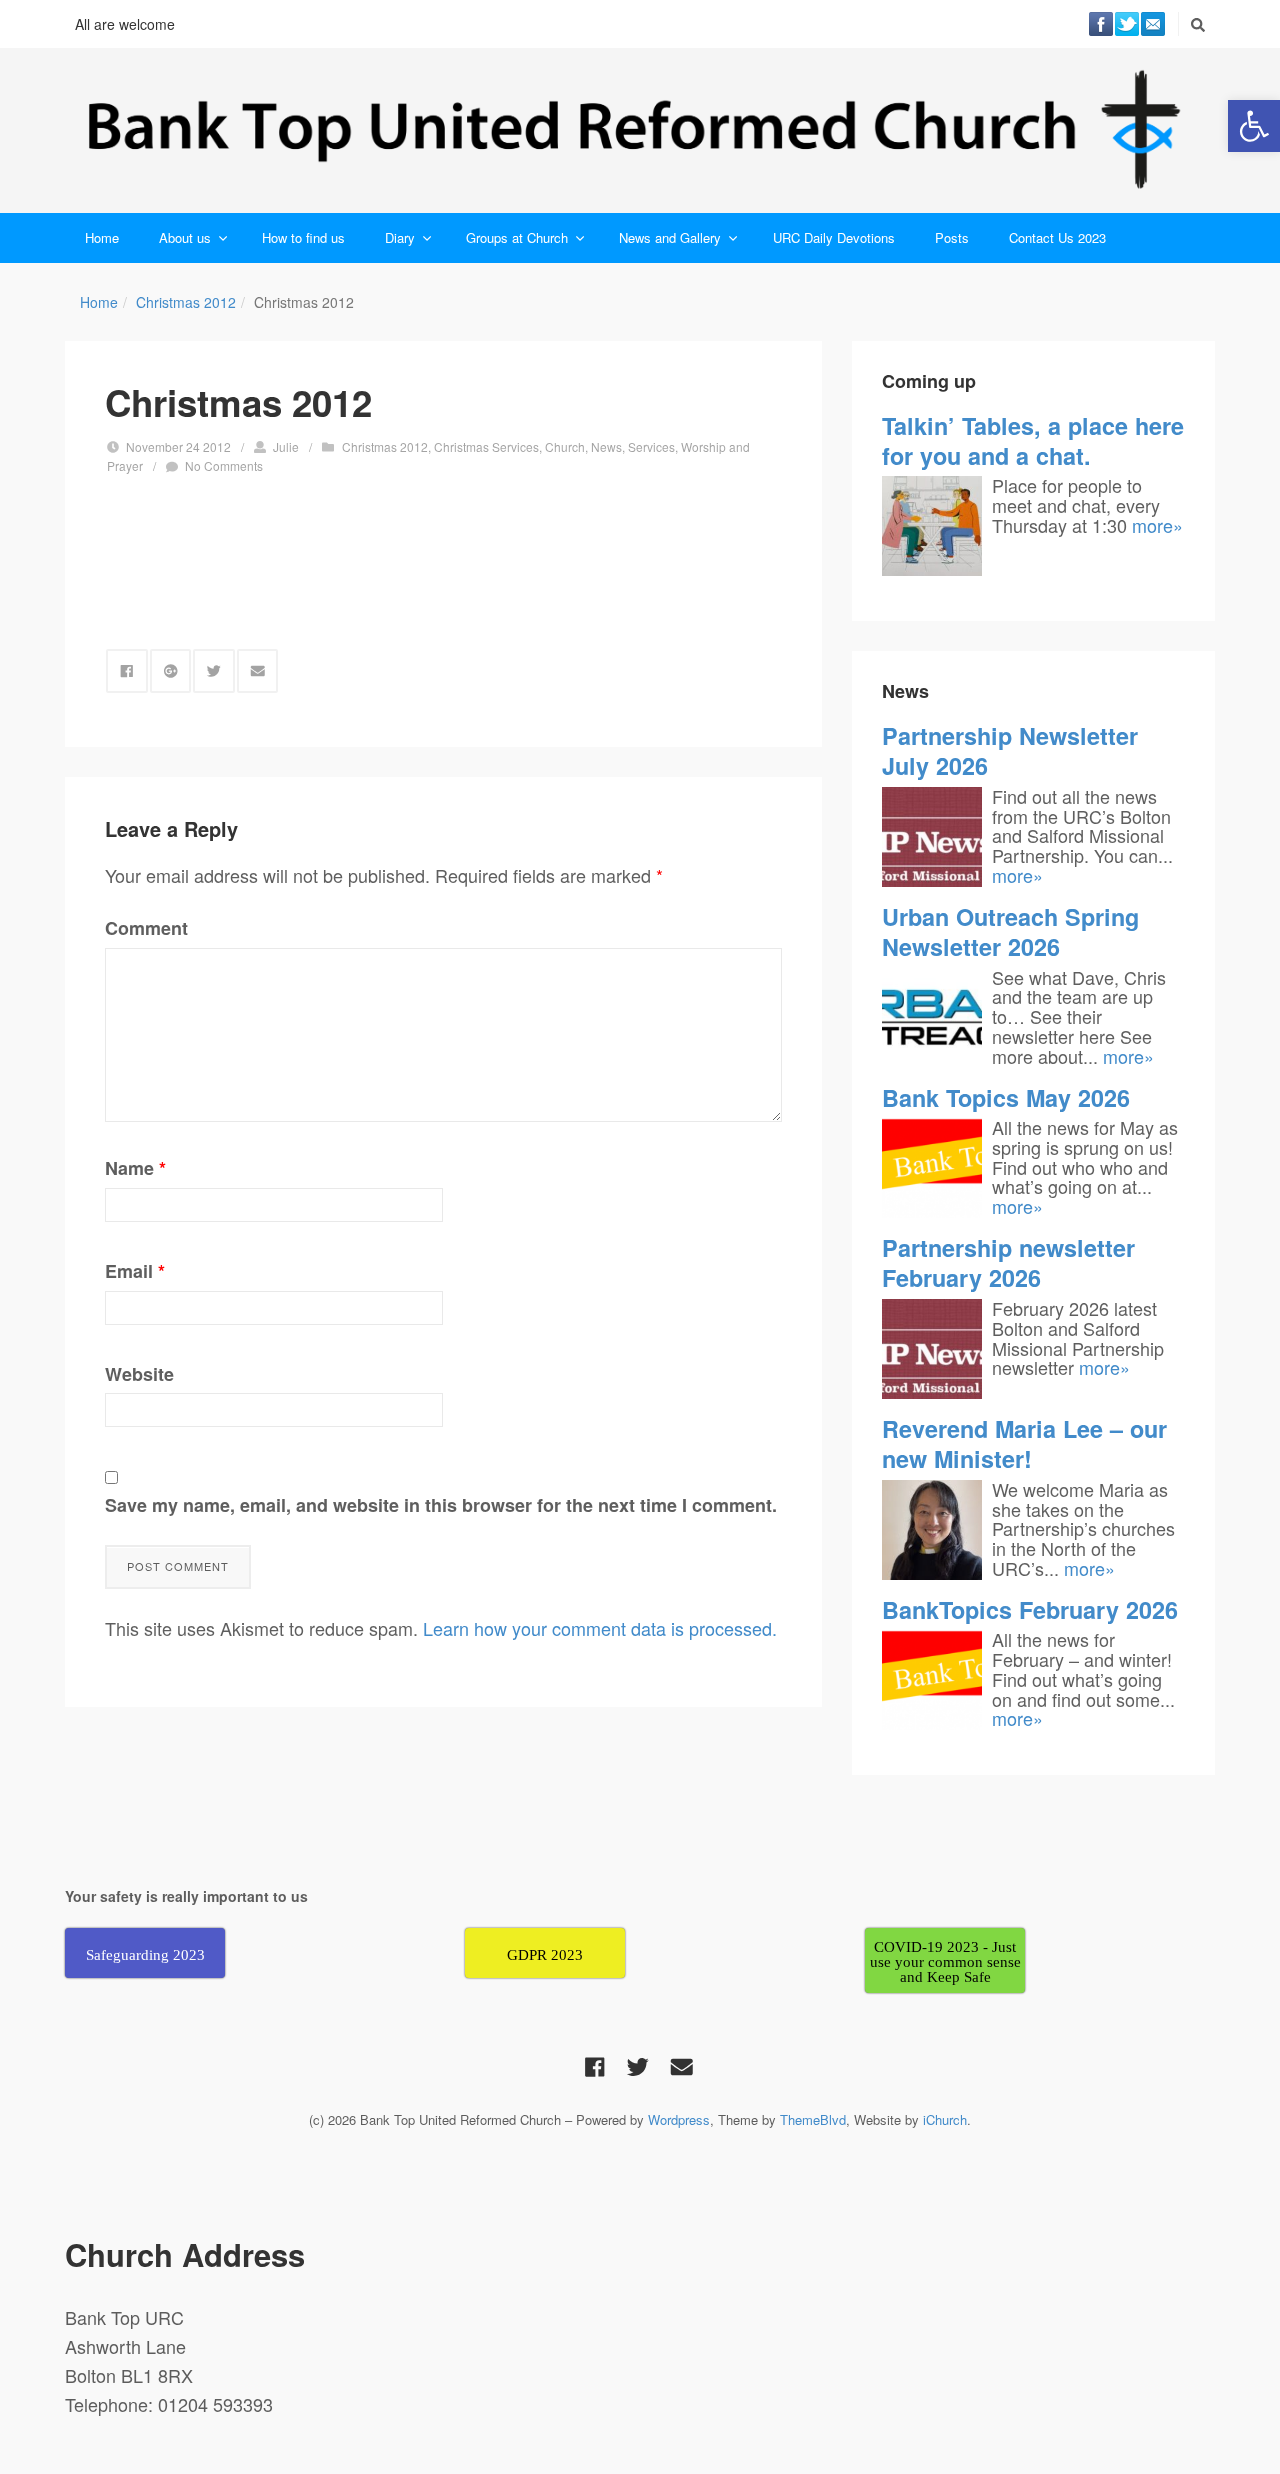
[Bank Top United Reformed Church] (640, 130)
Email (135, 1271)
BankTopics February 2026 (1030, 1609)
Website (139, 1374)
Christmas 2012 (186, 302)
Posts (952, 237)
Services (651, 446)
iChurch (945, 2119)
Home (102, 237)
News (606, 446)
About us (185, 237)
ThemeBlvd (813, 2119)
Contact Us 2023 (1057, 237)
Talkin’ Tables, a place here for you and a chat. (1033, 440)
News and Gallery (670, 237)
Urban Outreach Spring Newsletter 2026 (1010, 931)
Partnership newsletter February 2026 (1008, 1262)
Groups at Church (517, 237)
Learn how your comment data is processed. (600, 1628)
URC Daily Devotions (834, 237)
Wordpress (679, 2119)
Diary (400, 237)
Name (135, 1168)
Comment (146, 928)
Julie (286, 446)
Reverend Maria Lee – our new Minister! (1024, 1443)
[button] (1254, 126)
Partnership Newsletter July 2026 (1010, 750)
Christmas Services (486, 446)
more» (1157, 525)
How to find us (303, 237)
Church (565, 446)
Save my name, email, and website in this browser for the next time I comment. (441, 1505)
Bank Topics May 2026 (1006, 1097)
